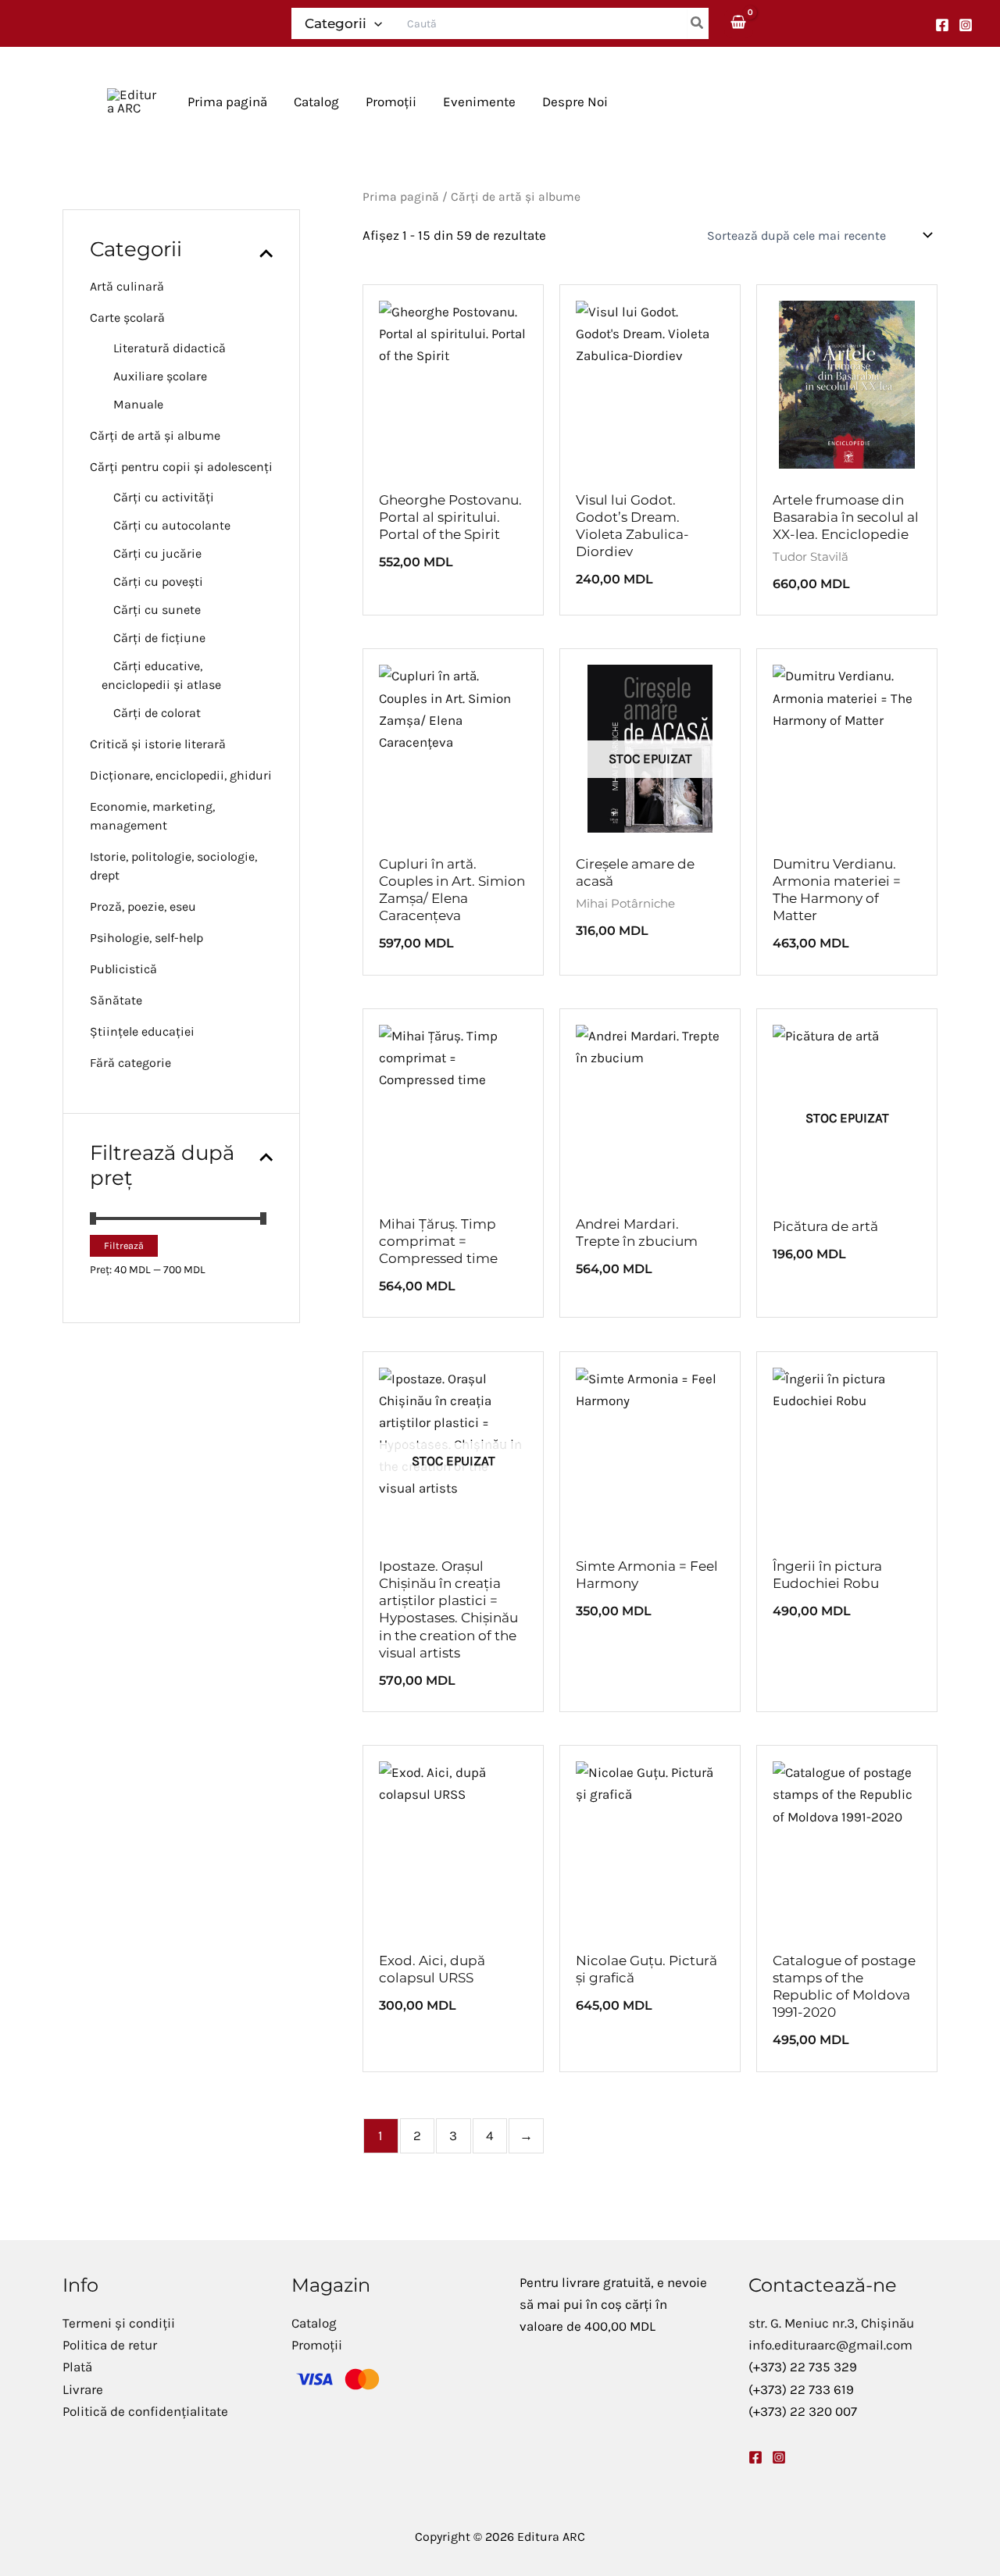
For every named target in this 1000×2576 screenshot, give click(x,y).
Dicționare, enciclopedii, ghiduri (181, 775)
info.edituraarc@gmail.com (830, 2345)
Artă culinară (127, 286)
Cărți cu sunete (157, 610)
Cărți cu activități (164, 497)
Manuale (138, 404)
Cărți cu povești (158, 582)
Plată (77, 2367)
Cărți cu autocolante (172, 525)
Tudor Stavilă (811, 557)
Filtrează (124, 1245)
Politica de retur (110, 2345)
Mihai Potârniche (625, 903)
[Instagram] (966, 25)
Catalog (314, 2323)
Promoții (317, 2345)
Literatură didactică (170, 348)
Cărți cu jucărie (157, 553)
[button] (374, 23)
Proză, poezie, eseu (143, 906)
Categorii (336, 23)
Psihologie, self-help (146, 938)
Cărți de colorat (157, 713)
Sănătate (116, 1000)
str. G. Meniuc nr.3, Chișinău (831, 2323)
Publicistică (123, 969)
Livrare (83, 2389)
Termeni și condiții (119, 2323)
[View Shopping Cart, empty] (739, 23)
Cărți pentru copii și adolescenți (181, 467)
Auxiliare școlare (160, 376)
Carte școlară (127, 318)
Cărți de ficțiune (159, 638)
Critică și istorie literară (158, 744)
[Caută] (698, 23)
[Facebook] (942, 25)
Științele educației (142, 1031)
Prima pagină (401, 197)
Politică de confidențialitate (145, 2411)
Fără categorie (130, 1063)
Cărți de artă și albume (155, 435)
